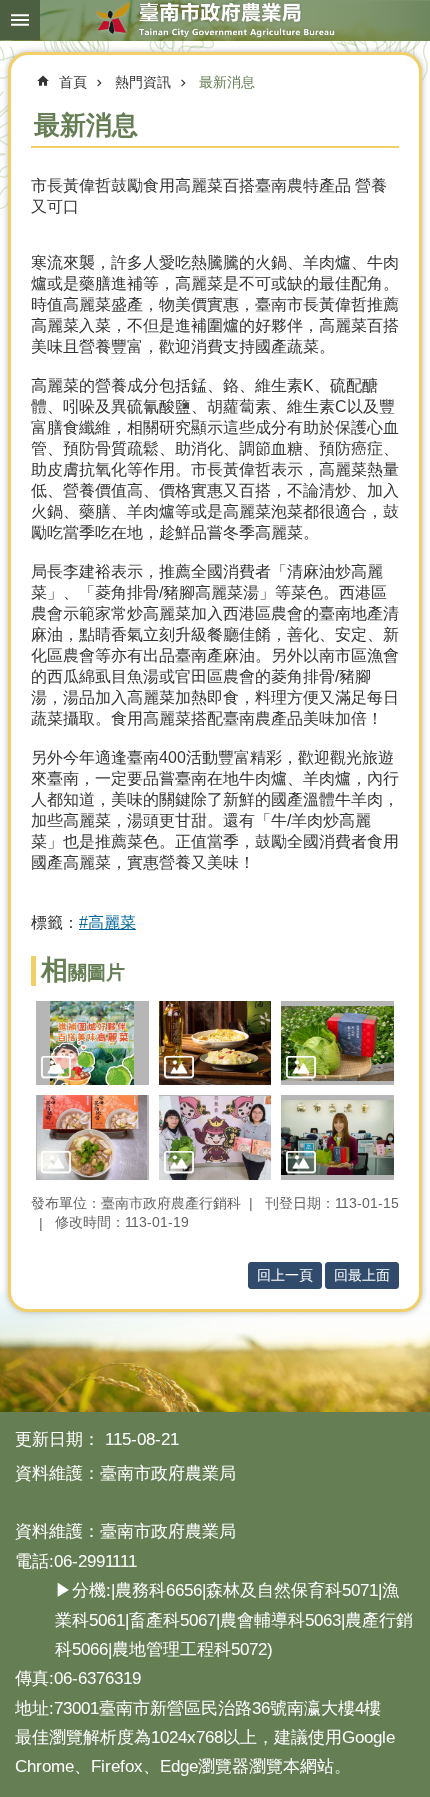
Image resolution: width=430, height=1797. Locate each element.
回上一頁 (285, 1275)
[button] (92, 1043)
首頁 (73, 82)
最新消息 (227, 82)
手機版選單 (20, 20)
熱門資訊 (143, 82)
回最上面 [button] (362, 1275)
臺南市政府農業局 (215, 20)
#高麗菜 (107, 922)
